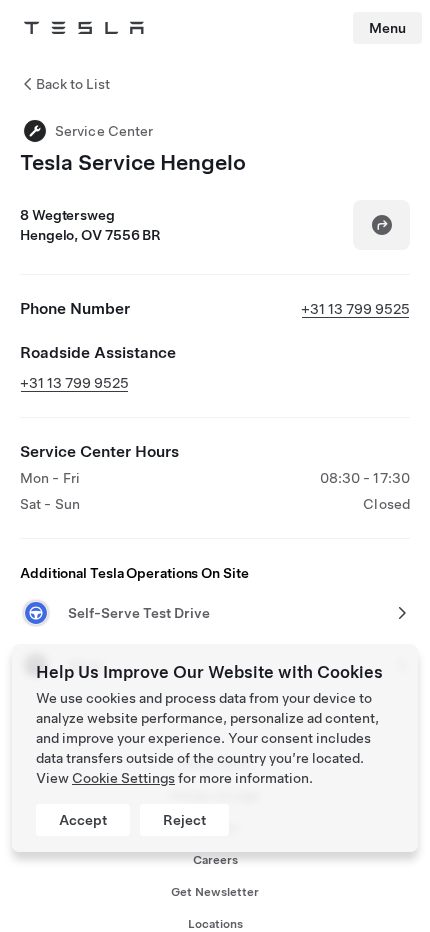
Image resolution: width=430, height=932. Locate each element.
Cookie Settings (123, 778)
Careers (215, 860)
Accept (83, 820)
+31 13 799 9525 (355, 309)
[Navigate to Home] (84, 28)
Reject (184, 820)
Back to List (73, 84)
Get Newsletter (215, 892)
